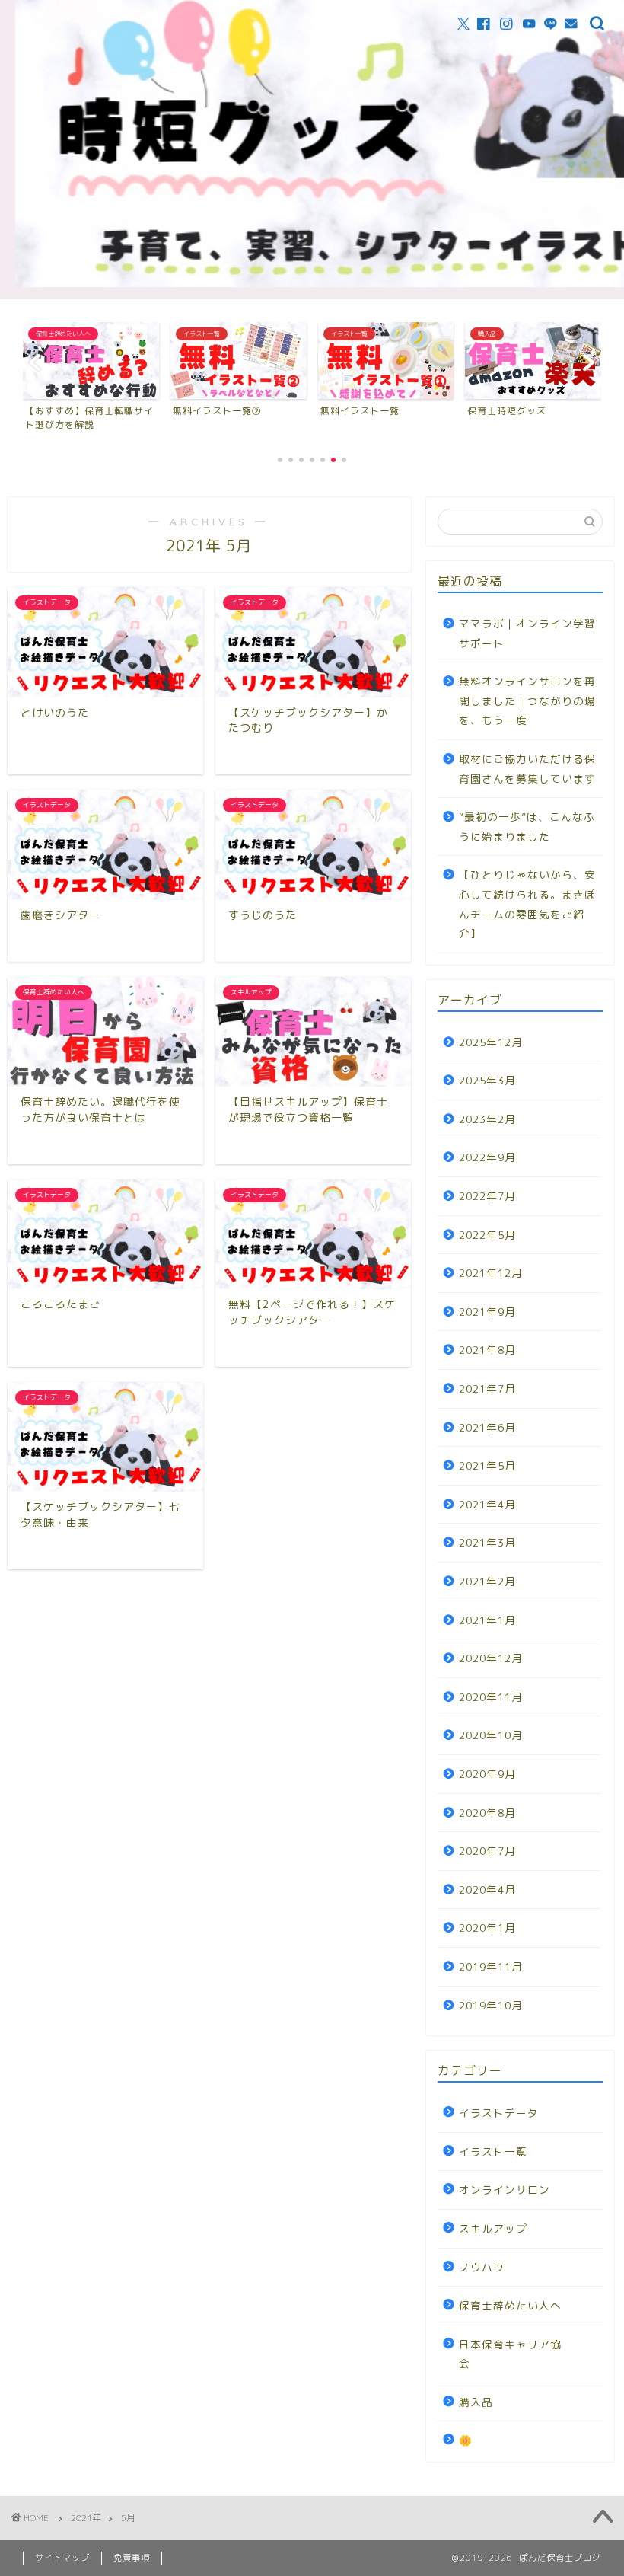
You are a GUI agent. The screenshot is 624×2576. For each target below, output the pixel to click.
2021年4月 (487, 1504)
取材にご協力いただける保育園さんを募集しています (527, 769)
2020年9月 (487, 1774)
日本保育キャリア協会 (510, 2354)
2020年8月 (487, 1813)
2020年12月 (491, 1658)
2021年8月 (487, 1350)
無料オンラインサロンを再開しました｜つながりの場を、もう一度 (527, 701)
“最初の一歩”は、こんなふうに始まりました (527, 827)
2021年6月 (487, 1427)
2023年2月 (487, 1119)
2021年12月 (491, 1273)
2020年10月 (491, 1735)
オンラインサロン (505, 2190)
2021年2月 (487, 1581)
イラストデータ (499, 2113)
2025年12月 (491, 1042)
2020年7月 (487, 1851)
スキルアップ (493, 2228)
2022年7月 (487, 1196)
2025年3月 (487, 1080)
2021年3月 (487, 1542)
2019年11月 (491, 1966)
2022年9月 (487, 1157)
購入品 (476, 2402)
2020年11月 (491, 1697)
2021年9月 (487, 1312)
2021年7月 (487, 1389)
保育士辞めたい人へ (510, 2305)
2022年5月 (487, 1235)
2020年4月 (487, 1890)
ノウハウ (482, 2267)
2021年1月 (487, 1620)
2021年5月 (487, 1465)
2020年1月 (487, 1928)
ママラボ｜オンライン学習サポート (527, 633)
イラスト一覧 (493, 2151)
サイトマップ (62, 2558)
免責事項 (132, 2558)
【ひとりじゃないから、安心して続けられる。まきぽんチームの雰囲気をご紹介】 (527, 904)
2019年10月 (491, 2005)
